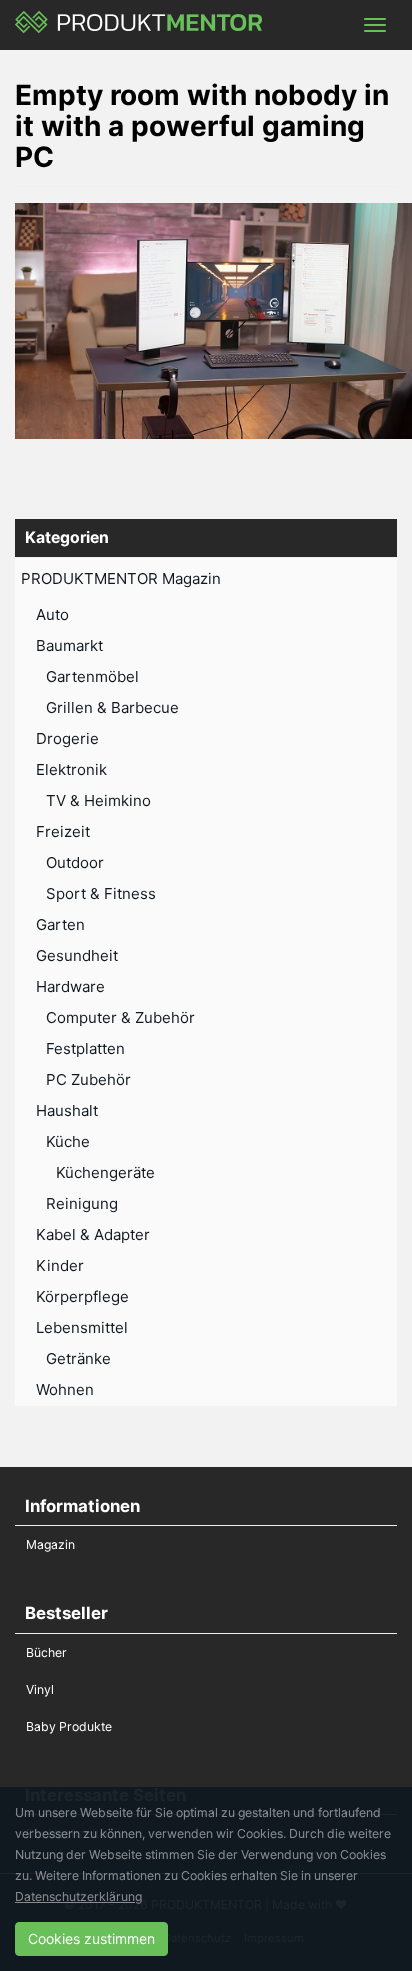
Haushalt (67, 1110)
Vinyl (40, 1689)
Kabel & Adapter (93, 1234)
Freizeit (63, 831)
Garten (60, 924)
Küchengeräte (105, 1172)
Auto (52, 614)
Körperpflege (82, 1296)
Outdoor (75, 862)
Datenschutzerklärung (78, 1896)
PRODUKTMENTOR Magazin (121, 578)
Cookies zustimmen (91, 1938)
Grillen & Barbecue (112, 707)
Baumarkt (69, 645)
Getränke (78, 1358)
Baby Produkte (69, 1726)
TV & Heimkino (98, 800)
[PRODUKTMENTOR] (139, 25)
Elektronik (71, 769)
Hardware (70, 986)
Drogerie (67, 738)
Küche (68, 1141)
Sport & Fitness (101, 893)
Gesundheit (77, 955)
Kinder (60, 1265)
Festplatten (85, 1048)
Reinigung (82, 1203)
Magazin (50, 1544)
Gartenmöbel (92, 676)
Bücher (46, 1652)
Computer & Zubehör (120, 1017)
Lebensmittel (82, 1327)
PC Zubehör (88, 1079)
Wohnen (65, 1389)
